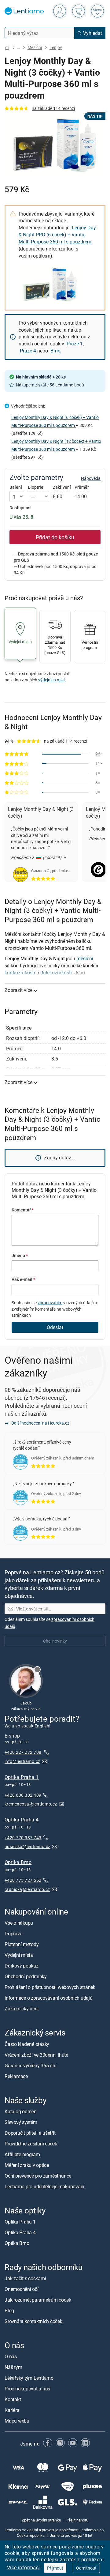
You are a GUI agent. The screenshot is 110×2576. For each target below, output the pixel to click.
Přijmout (55, 2568)
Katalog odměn (21, 2111)
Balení (16, 487)
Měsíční (35, 47)
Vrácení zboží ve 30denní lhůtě (36, 2055)
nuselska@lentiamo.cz (28, 1846)
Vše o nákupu (19, 1923)
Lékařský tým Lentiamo (29, 2378)
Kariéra (12, 2410)
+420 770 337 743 (23, 1838)
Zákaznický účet (22, 2009)
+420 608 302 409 (23, 1795)
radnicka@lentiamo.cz (27, 1889)
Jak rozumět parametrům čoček (38, 2300)
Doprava (13, 1934)
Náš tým (13, 2367)
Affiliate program (22, 2154)
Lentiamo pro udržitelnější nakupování (44, 2186)
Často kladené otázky (27, 2044)
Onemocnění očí (22, 2289)
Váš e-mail (23, 1279)
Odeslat (55, 1327)
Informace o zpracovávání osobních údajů (49, 1998)
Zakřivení (62, 487)
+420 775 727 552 (23, 1880)
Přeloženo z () (37, 857)
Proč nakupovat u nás (27, 2389)
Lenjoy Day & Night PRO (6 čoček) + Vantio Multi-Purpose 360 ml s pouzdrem (57, 235)
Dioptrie (36, 487)
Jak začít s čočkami (25, 2278)
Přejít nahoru (77, 2520)
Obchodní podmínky (26, 1977)
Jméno (20, 1255)
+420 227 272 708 (24, 1752)
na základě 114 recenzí (53, 108)
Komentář (23, 1210)
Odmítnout (86, 2568)
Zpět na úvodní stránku (41, 2520)
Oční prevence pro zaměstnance (38, 2176)
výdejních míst (52, 680)
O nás (11, 2357)
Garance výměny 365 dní (31, 2066)
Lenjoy (56, 47)
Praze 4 (28, 351)
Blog (9, 2310)
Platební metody (22, 1945)
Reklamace (16, 2076)
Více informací (24, 2567)
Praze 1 (75, 344)
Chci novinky (55, 1641)
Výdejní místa (19, 1955)
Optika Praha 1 (22, 1777)
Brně (55, 351)
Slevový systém (21, 2122)
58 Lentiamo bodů (67, 385)
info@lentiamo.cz (22, 1761)
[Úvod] (7, 48)
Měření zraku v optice (27, 2165)
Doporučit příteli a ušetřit (30, 2133)
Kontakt (13, 2400)
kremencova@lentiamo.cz (31, 1804)
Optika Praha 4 (22, 1820)
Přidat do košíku (55, 537)
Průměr (82, 487)
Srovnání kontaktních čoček (33, 2321)
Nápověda (91, 478)
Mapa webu (17, 2421)
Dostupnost (21, 508)
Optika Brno (18, 1862)
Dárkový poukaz (22, 1966)
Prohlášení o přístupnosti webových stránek (50, 1987)
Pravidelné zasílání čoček (31, 2144)
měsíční (85, 958)
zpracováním (50, 1303)
